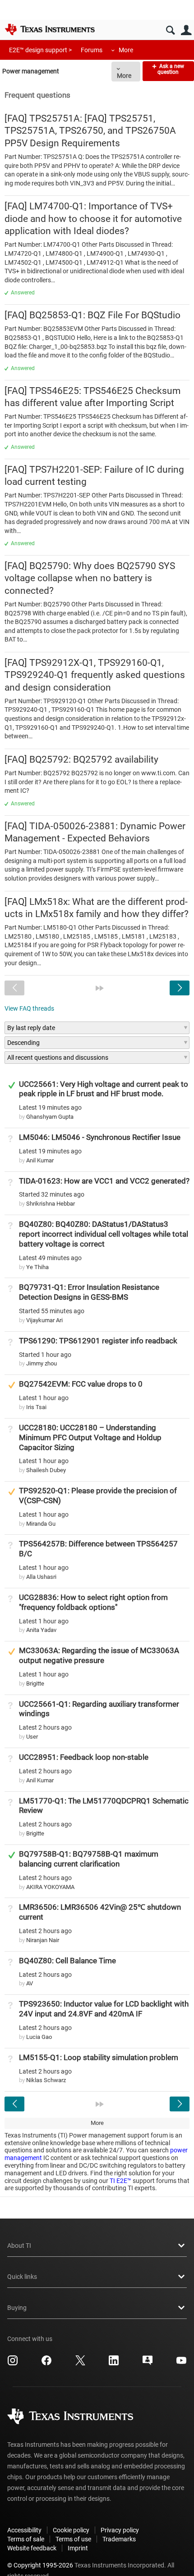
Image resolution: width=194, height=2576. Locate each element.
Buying (17, 2308)
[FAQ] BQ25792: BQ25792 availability (81, 759)
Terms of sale (26, 2539)
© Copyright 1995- (40, 2565)
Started (52, 1194)
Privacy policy (120, 2530)
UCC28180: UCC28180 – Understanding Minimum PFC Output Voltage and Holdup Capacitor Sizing (90, 1437)
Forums (92, 50)
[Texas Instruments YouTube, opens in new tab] (181, 2364)
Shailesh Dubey (46, 1470)
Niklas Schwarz (46, 2080)
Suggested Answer (12, 1385)
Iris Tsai (36, 1407)
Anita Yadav (41, 1630)
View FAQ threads (29, 1008)
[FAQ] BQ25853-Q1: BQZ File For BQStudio (92, 315)
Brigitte (35, 1683)
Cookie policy (71, 2530)
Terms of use (73, 2539)
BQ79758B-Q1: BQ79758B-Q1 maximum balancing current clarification (89, 1859)
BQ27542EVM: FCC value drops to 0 (81, 1384)
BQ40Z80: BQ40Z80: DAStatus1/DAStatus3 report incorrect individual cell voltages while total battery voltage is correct (104, 1234)
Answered (23, 293)
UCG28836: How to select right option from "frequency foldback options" (93, 1602)
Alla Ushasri (41, 1577)
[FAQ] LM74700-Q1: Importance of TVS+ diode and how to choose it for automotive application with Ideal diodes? (93, 219)
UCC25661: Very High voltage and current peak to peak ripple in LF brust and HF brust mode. (104, 1089)
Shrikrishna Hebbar (51, 1204)
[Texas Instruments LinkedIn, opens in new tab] (114, 2364)
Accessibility (24, 2530)
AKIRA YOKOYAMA (50, 1887)
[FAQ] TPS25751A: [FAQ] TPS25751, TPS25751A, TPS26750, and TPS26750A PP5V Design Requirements (90, 131)
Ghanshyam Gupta (50, 1117)
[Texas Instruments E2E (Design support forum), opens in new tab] (148, 2364)
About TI (19, 2246)
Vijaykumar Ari (44, 1320)
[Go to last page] (100, 988)
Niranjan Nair (43, 1940)
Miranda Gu (41, 1524)
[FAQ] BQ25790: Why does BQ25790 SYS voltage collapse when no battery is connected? (90, 578)
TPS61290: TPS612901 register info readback (98, 1341)
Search (170, 30)
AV (30, 1983)
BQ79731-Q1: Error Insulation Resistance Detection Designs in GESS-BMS (89, 1292)
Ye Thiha (37, 1267)
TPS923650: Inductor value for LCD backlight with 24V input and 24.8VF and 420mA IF (104, 2009)
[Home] (50, 29)
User (186, 30)
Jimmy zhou (42, 1363)
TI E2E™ (120, 2181)
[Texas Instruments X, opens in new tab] (80, 2364)
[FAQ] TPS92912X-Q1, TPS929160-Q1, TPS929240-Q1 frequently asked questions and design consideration (95, 675)
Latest (50, 1107)
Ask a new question (171, 69)
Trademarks (119, 2539)
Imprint (78, 2548)
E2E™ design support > (40, 50)
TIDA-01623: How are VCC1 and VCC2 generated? (104, 1181)
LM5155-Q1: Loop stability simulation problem (99, 2057)
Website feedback (32, 2548)
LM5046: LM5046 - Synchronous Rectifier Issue (100, 1137)
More (126, 50)
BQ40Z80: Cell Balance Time (67, 1961)
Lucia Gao (39, 2037)
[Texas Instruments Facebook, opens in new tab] (46, 2364)
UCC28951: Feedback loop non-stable (84, 1757)
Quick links (22, 2277)
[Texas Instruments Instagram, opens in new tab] (13, 2364)
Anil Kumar (40, 1160)
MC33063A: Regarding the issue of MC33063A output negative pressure (99, 1655)
